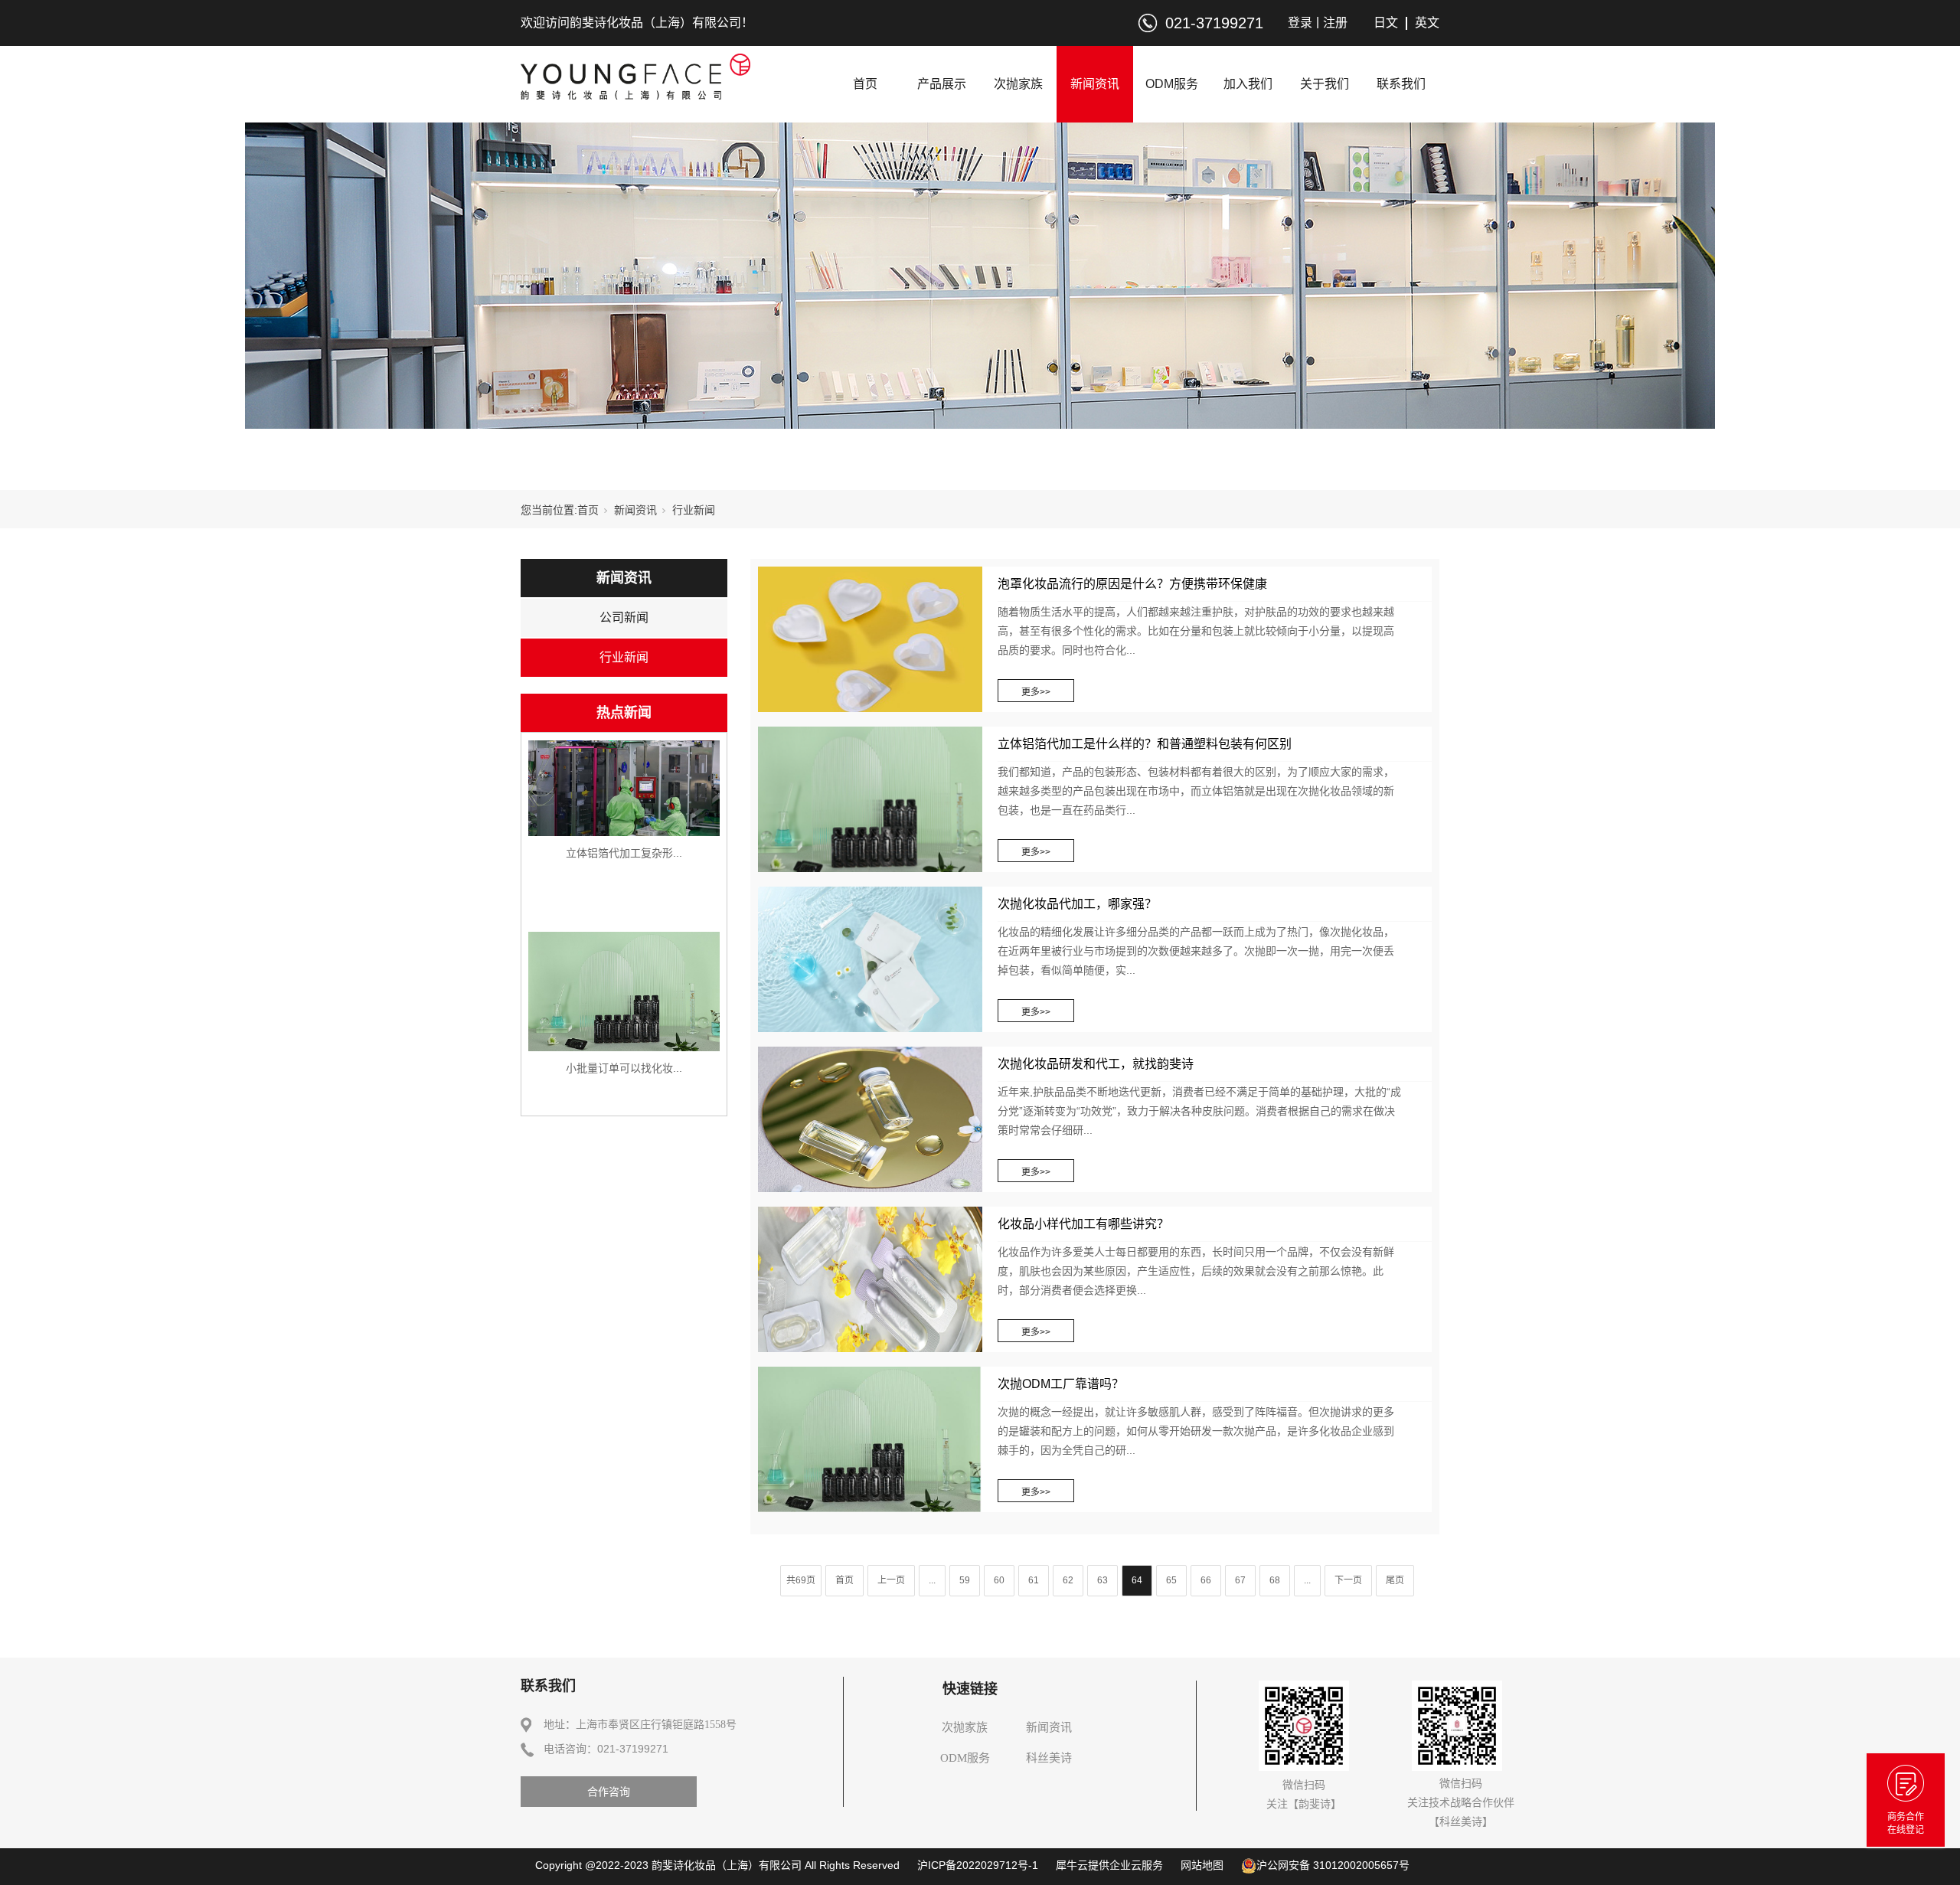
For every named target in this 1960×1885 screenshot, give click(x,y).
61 (1034, 1580)
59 (965, 1580)
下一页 (1348, 1580)
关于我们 (1325, 84)
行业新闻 (624, 657)
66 (1206, 1580)
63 (1102, 1580)
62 (1068, 1580)
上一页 (891, 1580)
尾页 (1395, 1580)
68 (1275, 1580)
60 (999, 1580)
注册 (1335, 23)
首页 (865, 84)
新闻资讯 (1095, 84)
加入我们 (1248, 84)
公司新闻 (624, 617)
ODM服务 (1172, 84)
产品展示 (942, 84)
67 (1240, 1580)
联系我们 (1401, 84)
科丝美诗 (1049, 1758)
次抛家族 (1018, 84)
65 (1171, 1580)
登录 (1300, 23)
